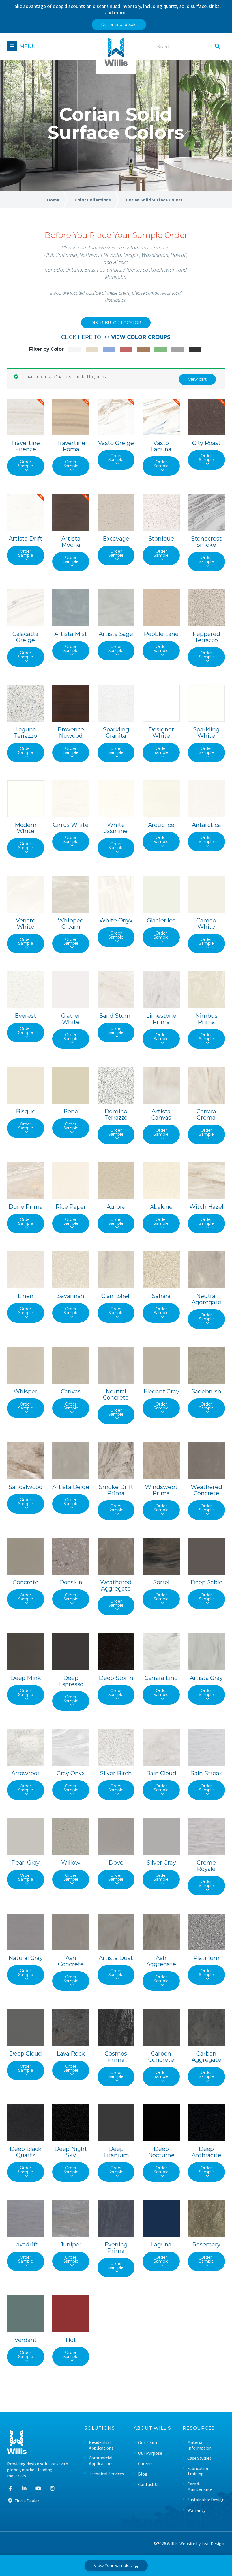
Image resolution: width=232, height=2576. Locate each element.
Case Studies (199, 2458)
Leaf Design (213, 2543)
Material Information (199, 2445)
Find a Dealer (26, 2501)
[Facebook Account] (10, 2488)
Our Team (148, 2443)
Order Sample (26, 464)
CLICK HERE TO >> (116, 337)
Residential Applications (101, 2445)
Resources (199, 2428)
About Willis (152, 2428)
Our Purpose (150, 2453)
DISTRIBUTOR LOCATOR (116, 323)
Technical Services (106, 2474)
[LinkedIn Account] (24, 2488)
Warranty (196, 2510)
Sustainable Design (206, 2500)
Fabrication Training (198, 2471)
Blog (143, 2474)
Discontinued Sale (119, 25)
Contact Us (149, 2484)
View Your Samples (114, 2566)
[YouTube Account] (38, 2488)
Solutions (100, 2428)
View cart (197, 379)
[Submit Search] (217, 46)
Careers (145, 2464)
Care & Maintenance (200, 2487)
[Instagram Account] (52, 2488)
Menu (28, 46)
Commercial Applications (101, 2461)
